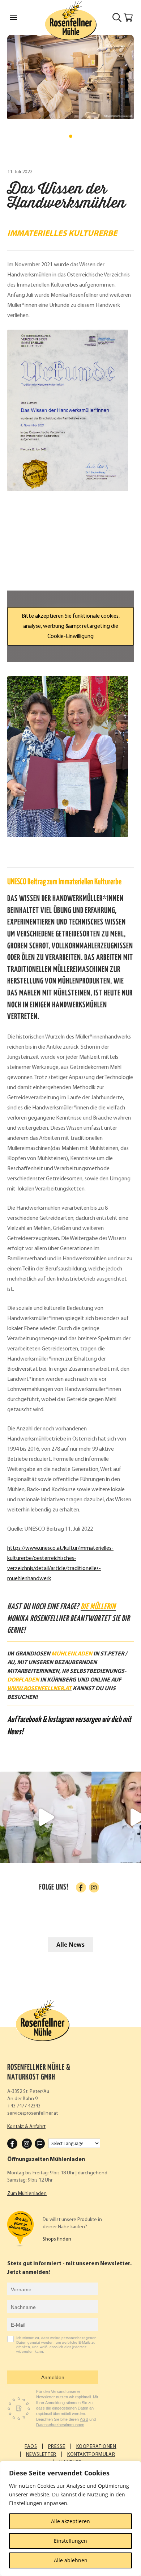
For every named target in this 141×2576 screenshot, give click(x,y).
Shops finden (57, 2239)
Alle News (70, 1945)
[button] (71, 136)
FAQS (31, 2447)
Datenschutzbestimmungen (60, 2425)
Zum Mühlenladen (27, 2194)
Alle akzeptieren (70, 2521)
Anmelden (53, 2377)
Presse (57, 2447)
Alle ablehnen (71, 2560)
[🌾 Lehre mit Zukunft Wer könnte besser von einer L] (46, 1817)
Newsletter (41, 2455)
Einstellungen (70, 2541)
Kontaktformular (91, 2455)
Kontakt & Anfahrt (26, 2127)
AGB (84, 2419)
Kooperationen (96, 2447)
